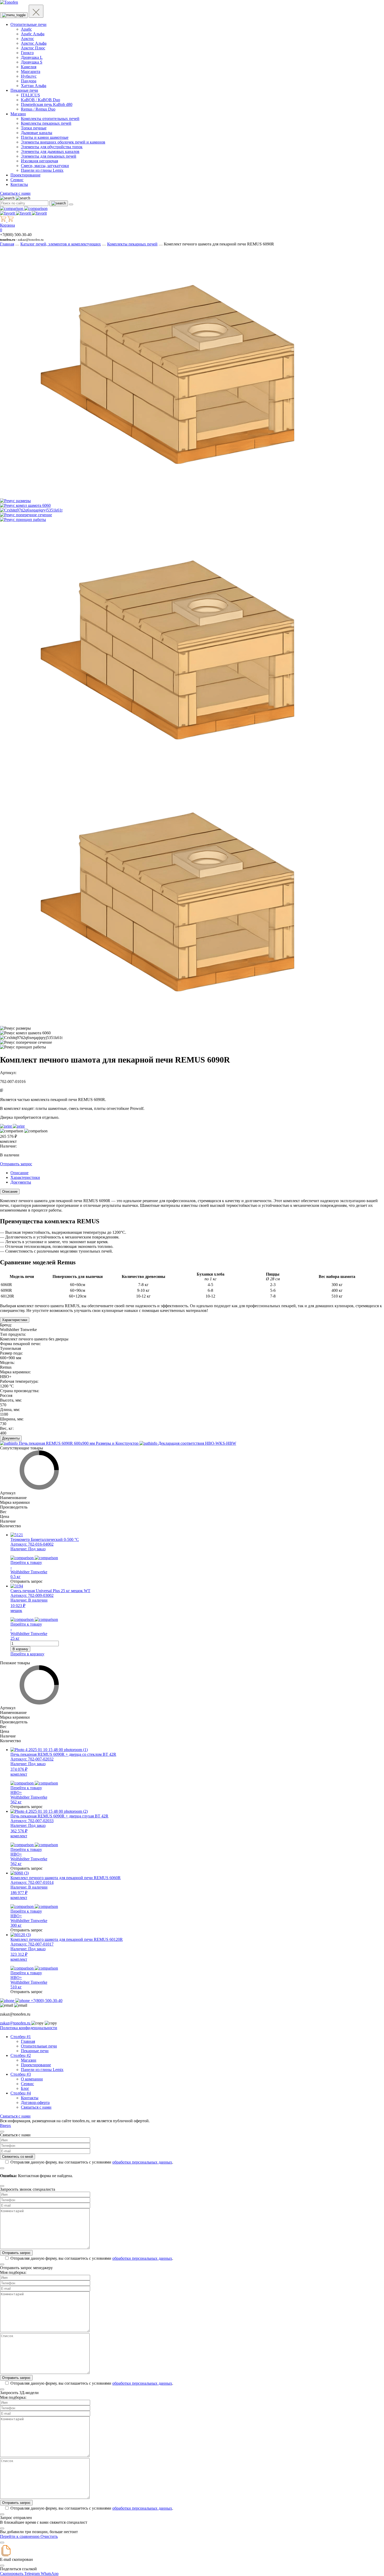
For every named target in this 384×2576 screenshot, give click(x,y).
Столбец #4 (21, 2093)
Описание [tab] (19, 1173)
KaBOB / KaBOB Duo (40, 100)
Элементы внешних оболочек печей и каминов (63, 142)
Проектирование (25, 175)
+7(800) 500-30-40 (46, 2001)
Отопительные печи (28, 24)
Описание (10, 1192)
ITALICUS (30, 95)
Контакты (19, 184)
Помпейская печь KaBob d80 (47, 104)
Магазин (18, 114)
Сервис (17, 180)
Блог (25, 2088)
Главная (7, 244)
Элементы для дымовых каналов (50, 151)
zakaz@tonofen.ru (16, 2023)
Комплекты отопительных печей (50, 119)
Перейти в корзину (27, 1654)
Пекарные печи (24, 90)
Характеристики (15, 1320)
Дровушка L (32, 57)
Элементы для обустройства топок (52, 147)
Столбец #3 (21, 2074)
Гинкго (27, 53)
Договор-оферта (35, 2102)
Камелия (29, 67)
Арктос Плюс (33, 48)
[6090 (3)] (167, 496)
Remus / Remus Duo (38, 109)
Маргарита (31, 71)
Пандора (29, 81)
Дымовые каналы (37, 133)
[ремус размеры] (15, 501)
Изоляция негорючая (39, 161)
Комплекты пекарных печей (46, 123)
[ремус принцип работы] (23, 520)
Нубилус (29, 76)
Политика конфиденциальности (29, 2028)
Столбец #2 (21, 2055)
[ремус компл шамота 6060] (25, 505)
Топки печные (34, 128)
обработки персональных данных (142, 2162)
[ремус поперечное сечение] (26, 515)
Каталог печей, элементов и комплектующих (61, 244)
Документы (11, 1438)
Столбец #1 (21, 2037)
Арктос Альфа (34, 43)
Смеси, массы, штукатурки (45, 166)
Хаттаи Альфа (34, 86)
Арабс (26, 29)
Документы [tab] (21, 1182)
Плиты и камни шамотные (45, 137)
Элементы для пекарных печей (49, 156)
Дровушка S (32, 62)
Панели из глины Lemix (42, 170)
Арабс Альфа (33, 34)
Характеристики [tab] (25, 1177)
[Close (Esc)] (2, 2132)
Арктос (27, 39)
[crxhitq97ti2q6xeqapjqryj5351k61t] (31, 510)
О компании (32, 2079)
